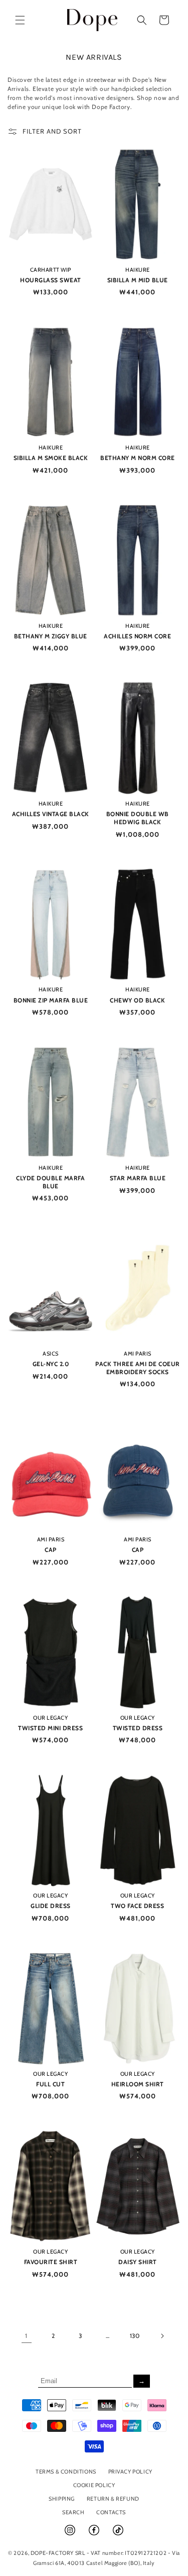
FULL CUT (50, 2084)
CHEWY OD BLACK (137, 1000)
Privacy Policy (130, 2472)
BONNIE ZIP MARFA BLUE (51, 1000)
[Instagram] (71, 2534)
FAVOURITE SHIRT (51, 2262)
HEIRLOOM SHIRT (138, 2084)
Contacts (111, 2512)
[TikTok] (118, 2534)
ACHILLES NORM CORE (137, 636)
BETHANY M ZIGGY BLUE (51, 636)
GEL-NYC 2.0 (51, 1364)
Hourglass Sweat (51, 280)
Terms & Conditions (66, 2472)
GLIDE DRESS (51, 1906)
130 (135, 2336)
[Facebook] (95, 2534)
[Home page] (92, 20)
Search (73, 2512)
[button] (20, 20)
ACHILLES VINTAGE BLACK (51, 814)
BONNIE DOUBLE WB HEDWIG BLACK (138, 818)
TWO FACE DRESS (137, 1906)
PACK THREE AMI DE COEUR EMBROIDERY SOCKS (138, 1368)
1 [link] (26, 2336)
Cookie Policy (94, 2485)
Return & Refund (113, 2499)
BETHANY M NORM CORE (138, 458)
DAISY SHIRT (138, 2262)
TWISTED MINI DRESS (50, 1728)
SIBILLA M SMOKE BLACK (51, 458)
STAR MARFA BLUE (138, 1178)
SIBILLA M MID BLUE (138, 280)
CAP (51, 1550)
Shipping (62, 2499)
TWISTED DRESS (138, 1728)
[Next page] (162, 2336)
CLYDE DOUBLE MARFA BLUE (50, 1182)
